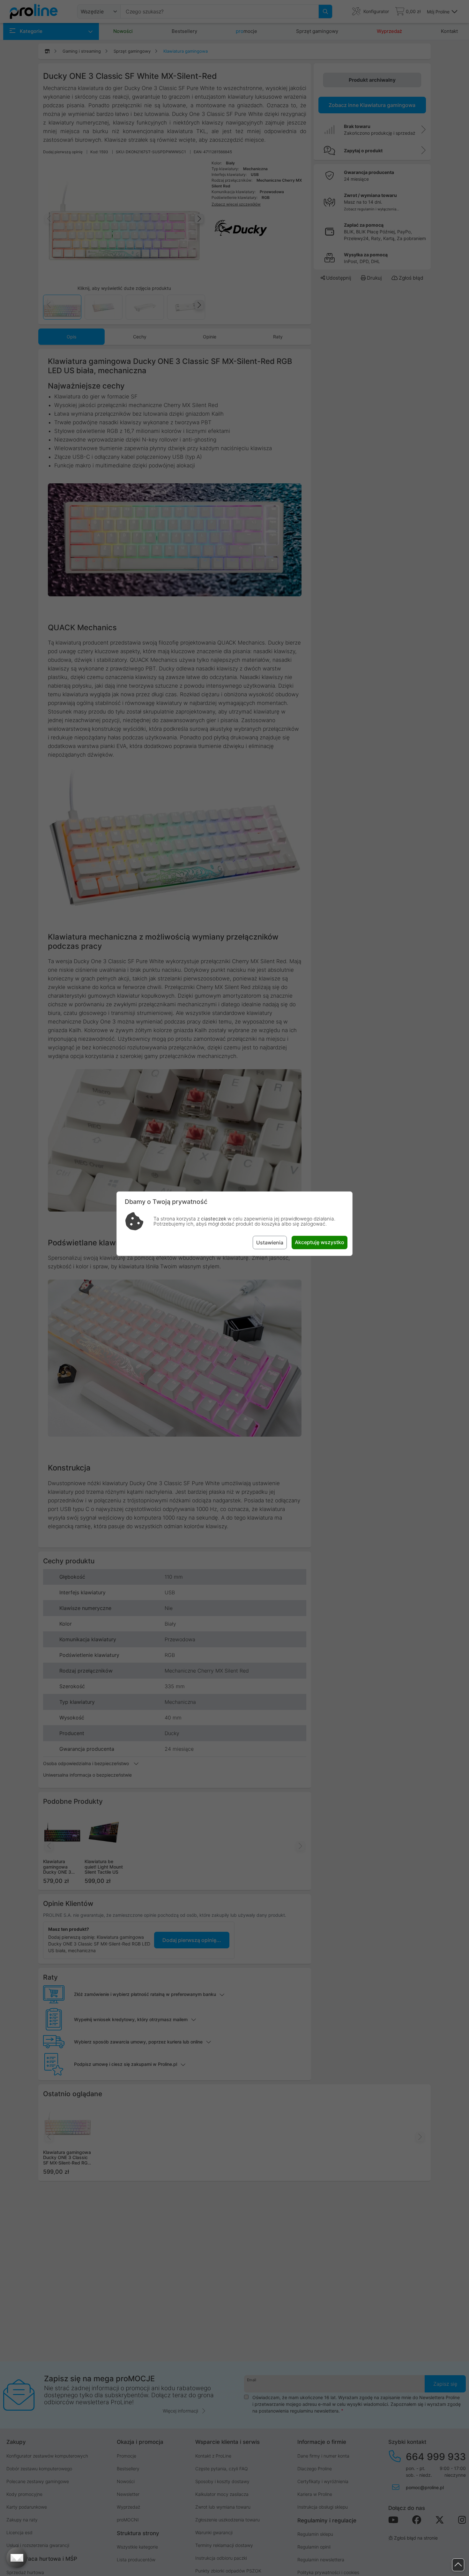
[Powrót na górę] (458, 2565)
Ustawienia (270, 1243)
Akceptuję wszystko (320, 1242)
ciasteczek (214, 1219)
